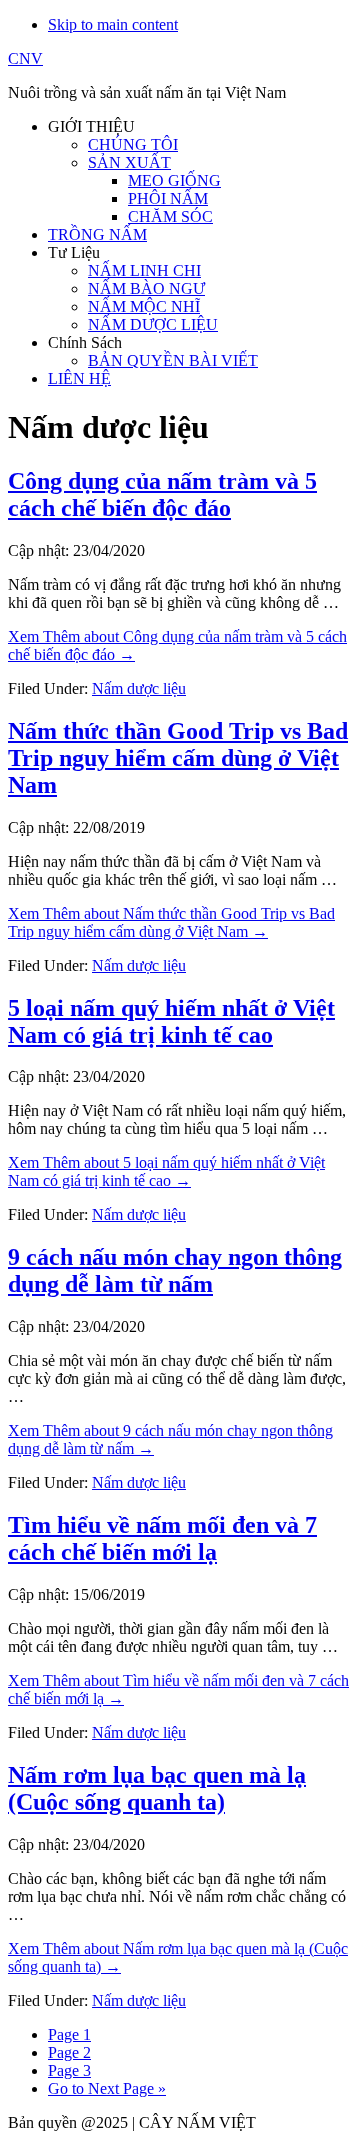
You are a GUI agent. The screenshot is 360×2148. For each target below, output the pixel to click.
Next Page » (107, 2088)
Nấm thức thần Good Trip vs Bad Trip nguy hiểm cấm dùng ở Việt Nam (178, 758)
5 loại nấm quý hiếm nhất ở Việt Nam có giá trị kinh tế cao (171, 1021)
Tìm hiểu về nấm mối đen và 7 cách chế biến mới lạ (162, 1538)
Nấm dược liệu (139, 688)
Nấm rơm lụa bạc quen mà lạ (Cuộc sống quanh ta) (157, 1788)
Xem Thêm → (171, 922)
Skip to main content (113, 24)
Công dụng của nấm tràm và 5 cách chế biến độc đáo (162, 494)
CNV (25, 58)
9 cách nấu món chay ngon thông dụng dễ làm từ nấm (175, 1270)
